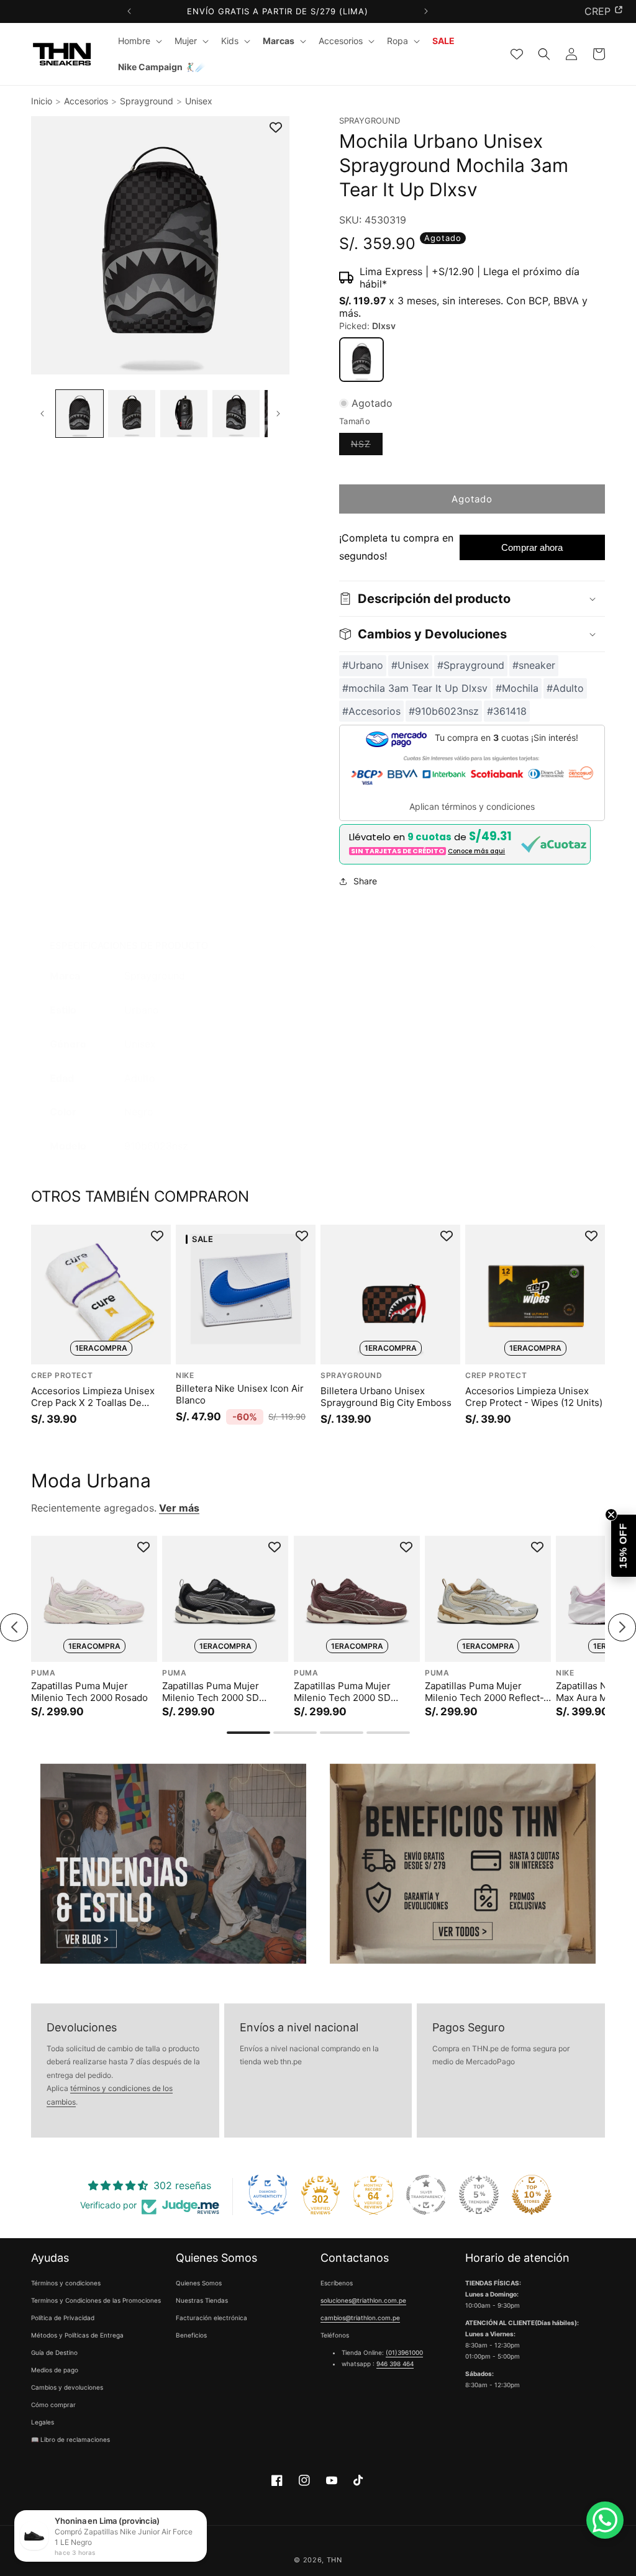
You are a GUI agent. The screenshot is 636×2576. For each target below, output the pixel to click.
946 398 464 (395, 2364)
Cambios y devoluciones (67, 2387)
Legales (43, 2422)
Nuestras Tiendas (202, 2300)
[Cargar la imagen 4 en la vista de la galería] (236, 414)
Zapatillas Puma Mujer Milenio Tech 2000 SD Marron (342, 1691)
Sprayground (147, 101)
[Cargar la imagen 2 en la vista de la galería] (132, 414)
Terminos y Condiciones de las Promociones (96, 2300)
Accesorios (86, 101)
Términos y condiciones (66, 2283)
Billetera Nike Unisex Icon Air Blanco (240, 1395)
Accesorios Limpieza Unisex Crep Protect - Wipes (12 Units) (534, 1397)
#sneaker (534, 665)
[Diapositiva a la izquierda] (42, 414)
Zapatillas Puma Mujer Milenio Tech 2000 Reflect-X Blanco (487, 1691)
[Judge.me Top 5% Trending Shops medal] (479, 2195)
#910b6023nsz (444, 711)
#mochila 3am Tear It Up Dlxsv (415, 688)
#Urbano (363, 665)
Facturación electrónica (211, 2318)
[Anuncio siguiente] (426, 11)
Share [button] (365, 881)
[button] (139, 41)
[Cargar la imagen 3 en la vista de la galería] (184, 414)
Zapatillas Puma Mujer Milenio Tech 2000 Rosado (89, 1691)
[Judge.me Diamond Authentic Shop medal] (268, 2195)
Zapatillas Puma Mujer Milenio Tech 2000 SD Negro (211, 1691)
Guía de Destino (54, 2352)
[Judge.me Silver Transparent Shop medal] (426, 2195)
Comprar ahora (532, 547)
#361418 (507, 711)
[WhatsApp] (605, 2520)
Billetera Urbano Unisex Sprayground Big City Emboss (386, 1397)
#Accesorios (371, 711)
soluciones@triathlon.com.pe (363, 2300)
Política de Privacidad (63, 2318)
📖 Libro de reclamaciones (70, 2439)
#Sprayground (471, 665)
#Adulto (565, 688)
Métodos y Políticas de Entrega (77, 2335)
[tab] (248, 1733)
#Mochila (517, 688)
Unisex (199, 101)
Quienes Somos (199, 2283)
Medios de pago (55, 2370)
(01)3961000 (404, 2352)
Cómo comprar (53, 2405)
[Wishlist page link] (517, 54)
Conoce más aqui (476, 851)
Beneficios (191, 2335)
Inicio (42, 101)
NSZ (367, 447)
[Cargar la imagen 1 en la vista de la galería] (79, 414)
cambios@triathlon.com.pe (360, 2318)
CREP (597, 11)
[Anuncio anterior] (129, 11)
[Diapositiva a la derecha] (279, 414)
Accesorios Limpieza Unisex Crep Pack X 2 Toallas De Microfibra (93, 1397)
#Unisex (410, 665)
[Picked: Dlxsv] (361, 360)
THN (334, 2560)
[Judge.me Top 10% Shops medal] (532, 2195)
